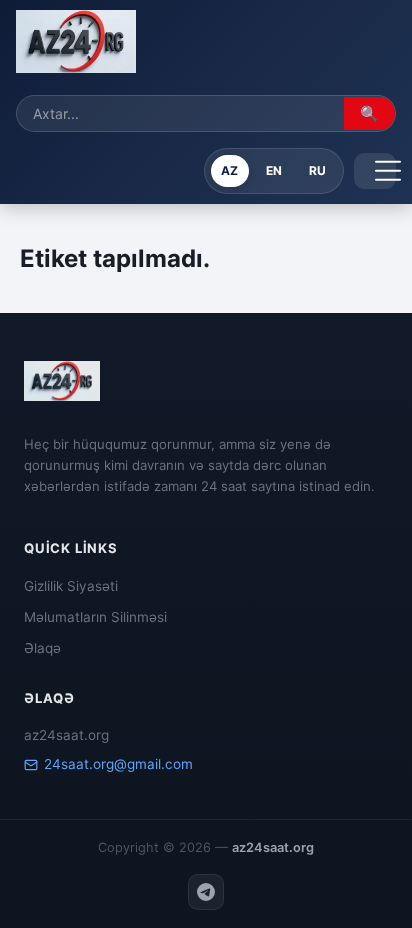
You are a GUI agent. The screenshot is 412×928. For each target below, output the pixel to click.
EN (274, 170)
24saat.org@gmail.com (118, 764)
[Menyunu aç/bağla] (375, 171)
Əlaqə (42, 648)
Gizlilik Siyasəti (71, 586)
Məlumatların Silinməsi (95, 617)
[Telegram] (206, 892)
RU (317, 170)
